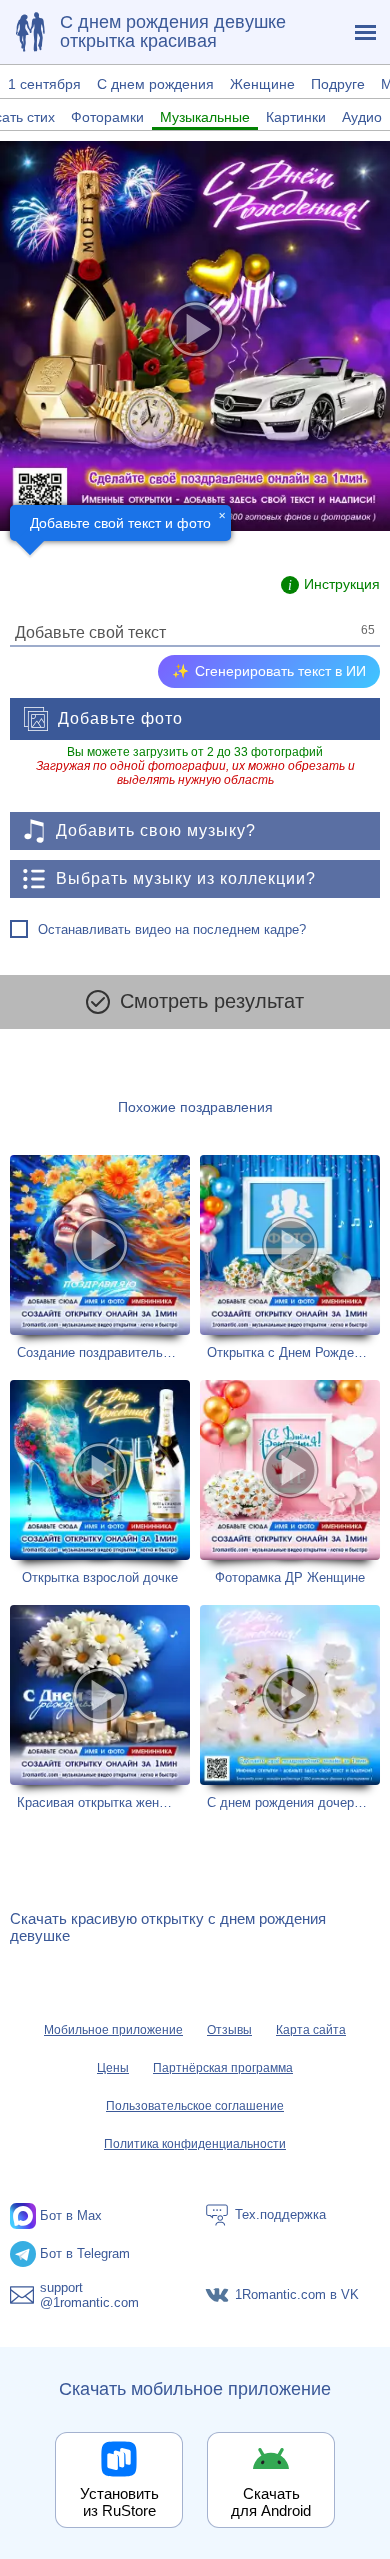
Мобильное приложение (113, 2030)
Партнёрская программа (223, 2068)
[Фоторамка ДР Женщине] (290, 1482)
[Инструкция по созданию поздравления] (330, 585)
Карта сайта (311, 2030)
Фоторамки (107, 117)
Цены (113, 2068)
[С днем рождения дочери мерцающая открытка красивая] (290, 1707)
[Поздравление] (30, 32)
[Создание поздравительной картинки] (100, 1257)
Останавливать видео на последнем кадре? (172, 929)
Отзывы (229, 2030)
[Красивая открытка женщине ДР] (100, 1707)
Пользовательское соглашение (195, 2106)
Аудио (362, 117)
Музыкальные (205, 117)
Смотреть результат (212, 1001)
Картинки (296, 117)
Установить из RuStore (119, 2502)
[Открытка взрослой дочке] (100, 1482)
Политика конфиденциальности (195, 2144)
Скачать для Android (271, 2502)
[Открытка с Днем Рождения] (290, 1257)
